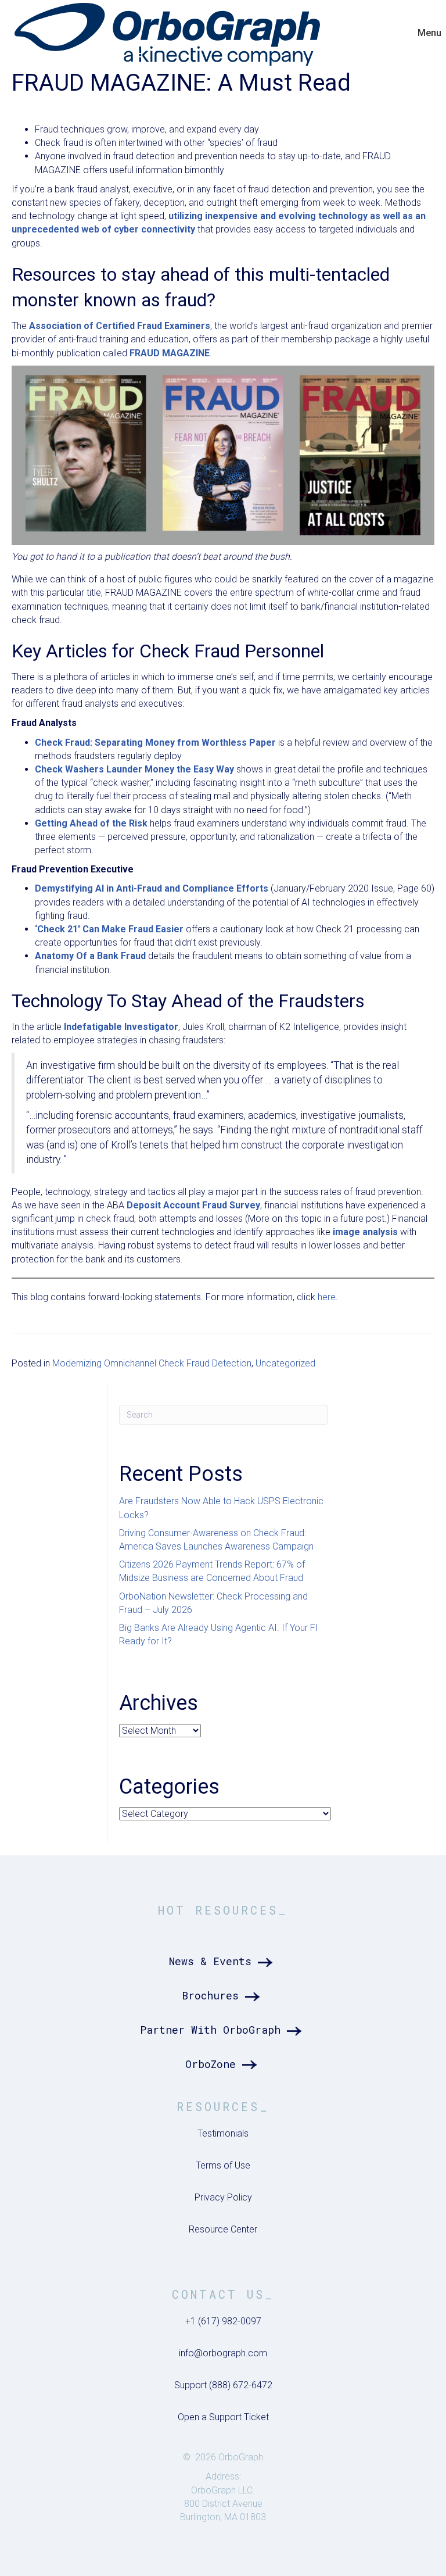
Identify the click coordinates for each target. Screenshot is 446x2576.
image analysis (365, 1232)
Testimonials (223, 2133)
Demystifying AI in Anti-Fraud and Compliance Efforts (152, 888)
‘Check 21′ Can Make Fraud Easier (109, 929)
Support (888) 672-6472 (223, 2385)
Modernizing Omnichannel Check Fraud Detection (152, 1363)
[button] (223, 1961)
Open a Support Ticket (223, 2417)
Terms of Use (223, 2165)
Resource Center (223, 2229)
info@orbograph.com (223, 2353)
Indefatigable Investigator (121, 1027)
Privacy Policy (223, 2197)
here (327, 1297)
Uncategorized (285, 1363)
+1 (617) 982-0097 (223, 2321)
